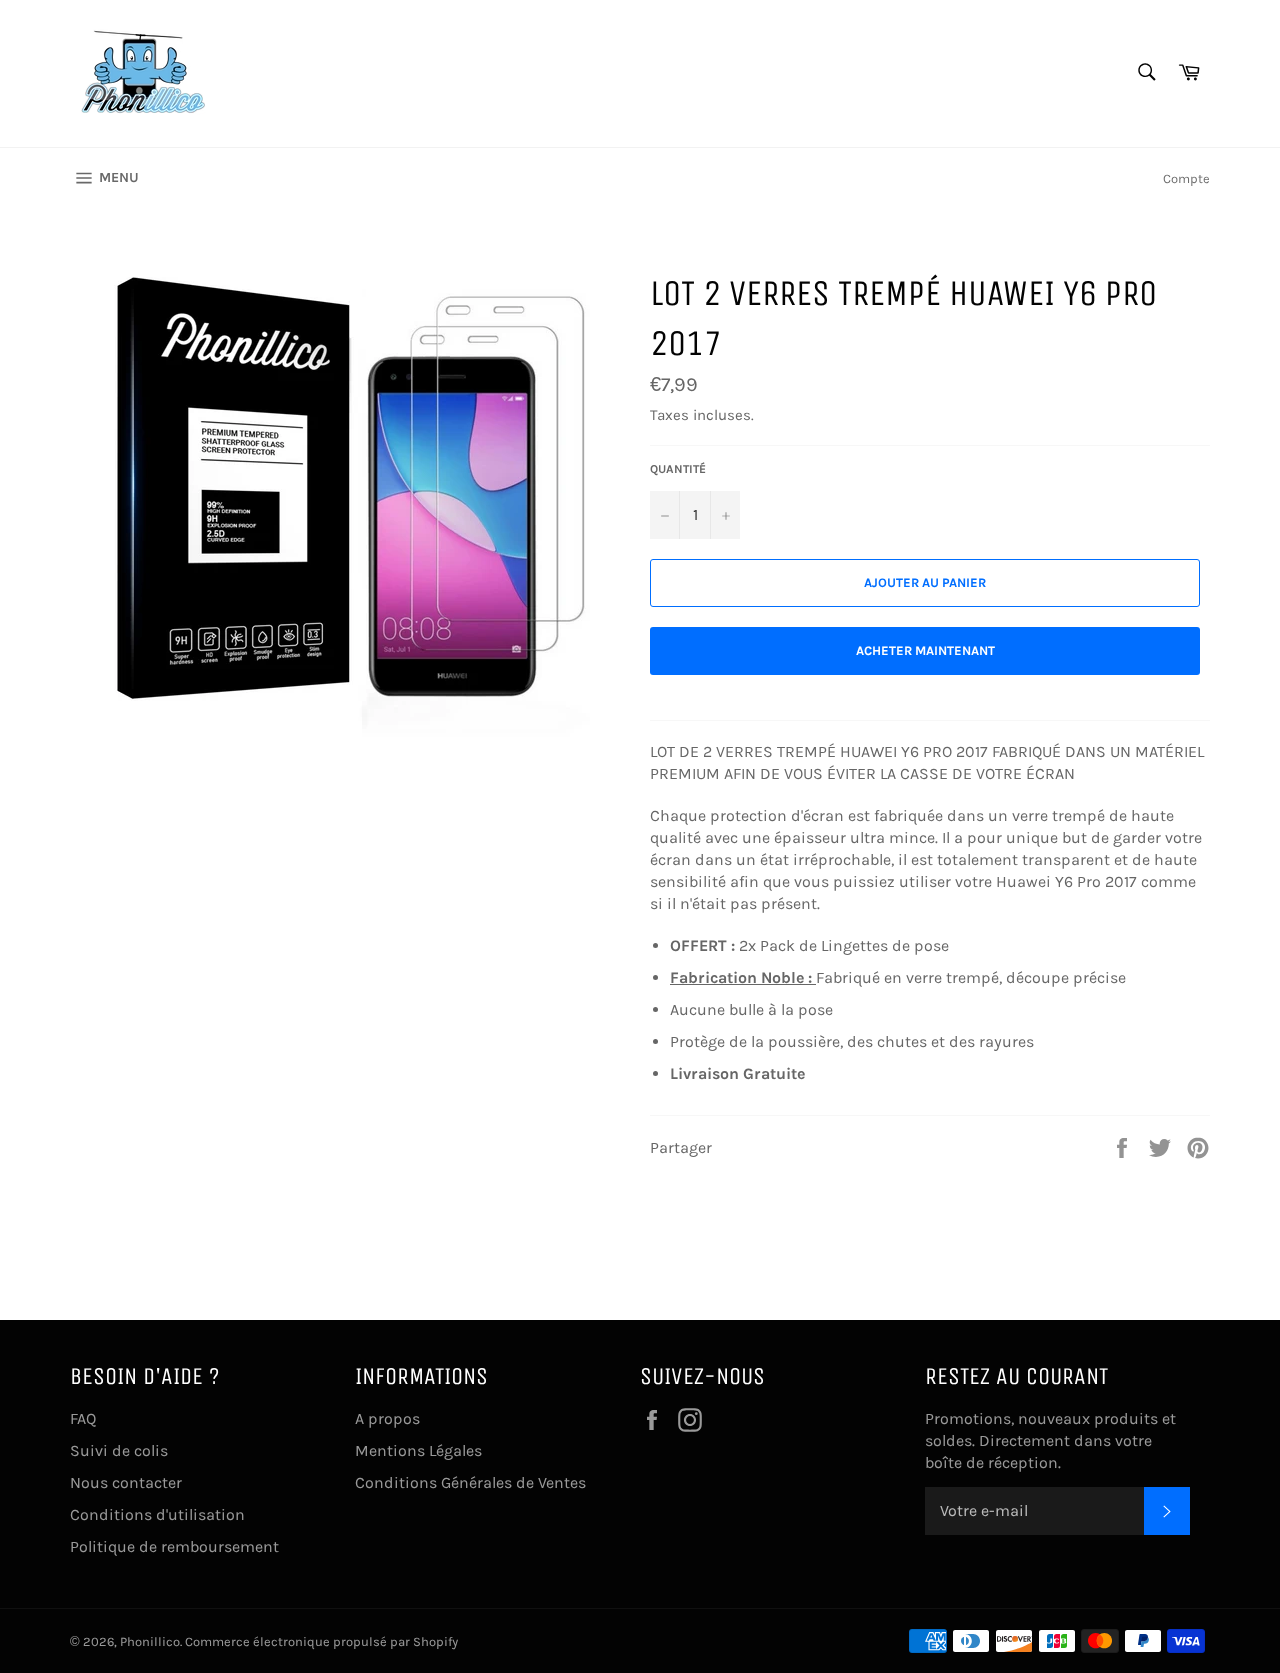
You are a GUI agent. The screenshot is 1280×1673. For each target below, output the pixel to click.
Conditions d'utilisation (157, 1514)
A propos (387, 1418)
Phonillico (150, 1641)
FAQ (83, 1418)
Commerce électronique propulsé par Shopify (321, 1641)
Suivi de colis (119, 1450)
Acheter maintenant (925, 650)
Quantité (678, 469)
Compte (1186, 178)
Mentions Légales (418, 1450)
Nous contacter (126, 1482)
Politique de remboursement (174, 1546)
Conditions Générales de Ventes (470, 1482)
